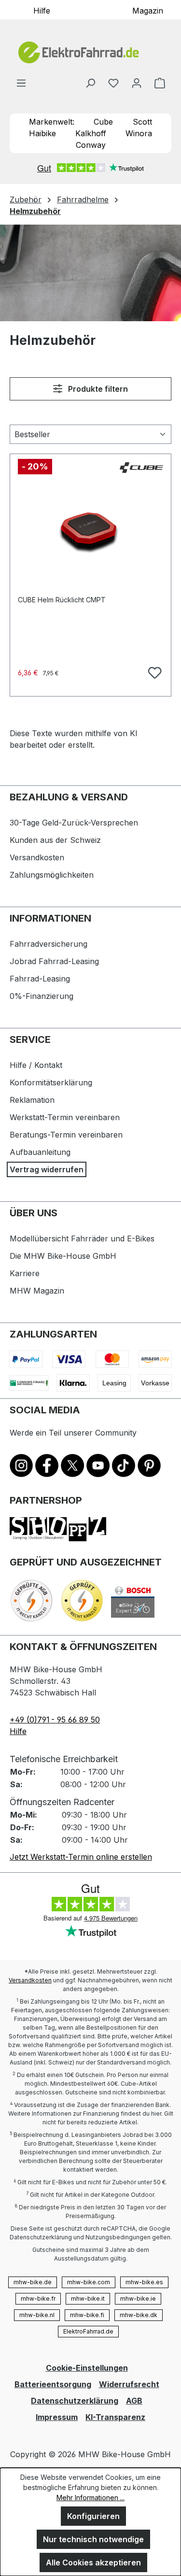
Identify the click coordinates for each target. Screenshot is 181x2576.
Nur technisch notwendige (93, 2539)
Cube (103, 122)
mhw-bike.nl (37, 2315)
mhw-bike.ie (138, 2298)
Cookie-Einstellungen (87, 2368)
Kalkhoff (91, 133)
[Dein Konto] (137, 83)
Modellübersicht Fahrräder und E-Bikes (82, 1238)
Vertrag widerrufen (47, 1169)
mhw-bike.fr (38, 2298)
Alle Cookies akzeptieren (93, 2562)
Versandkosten (37, 857)
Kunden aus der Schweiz (55, 840)
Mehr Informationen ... (90, 2498)
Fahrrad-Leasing (40, 979)
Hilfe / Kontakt (36, 1065)
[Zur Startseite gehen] (90, 52)
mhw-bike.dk (139, 2315)
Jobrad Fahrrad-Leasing (54, 961)
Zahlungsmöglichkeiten (52, 875)
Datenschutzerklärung (75, 2401)
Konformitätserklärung (51, 1082)
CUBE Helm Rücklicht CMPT (62, 600)
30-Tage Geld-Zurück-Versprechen (74, 823)
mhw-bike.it (88, 2298)
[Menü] (21, 83)
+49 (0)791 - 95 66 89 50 (55, 1720)
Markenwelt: (52, 122)
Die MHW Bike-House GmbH (63, 1256)
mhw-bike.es (144, 2282)
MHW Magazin (37, 1291)
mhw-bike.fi (87, 2315)
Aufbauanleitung (40, 1152)
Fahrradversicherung (49, 944)
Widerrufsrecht (129, 2384)
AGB (134, 2401)
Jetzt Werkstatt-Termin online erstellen (81, 1857)
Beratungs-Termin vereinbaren (66, 1135)
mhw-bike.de (33, 2282)
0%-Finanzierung (42, 996)
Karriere (25, 1273)
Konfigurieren (93, 2516)
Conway (91, 145)
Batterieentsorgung (53, 2384)
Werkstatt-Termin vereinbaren (65, 1117)
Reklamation (32, 1100)
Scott (142, 122)
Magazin (148, 10)
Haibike (42, 133)
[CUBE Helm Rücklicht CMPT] (90, 527)
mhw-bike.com (89, 2282)
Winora (139, 133)
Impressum (57, 2417)
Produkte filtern (97, 389)
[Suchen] (90, 83)
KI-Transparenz (115, 2417)
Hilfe (42, 10)
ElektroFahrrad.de (88, 2331)
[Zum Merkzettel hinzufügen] (153, 671)
